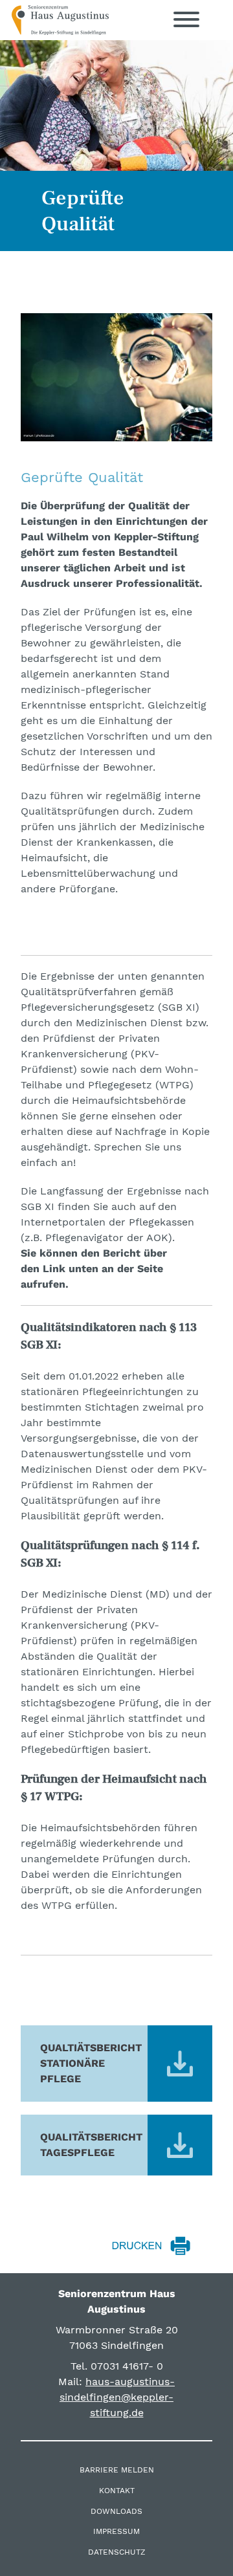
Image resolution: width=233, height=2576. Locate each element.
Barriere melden (117, 2470)
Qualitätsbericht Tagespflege (91, 2145)
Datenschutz (117, 2552)
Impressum (116, 2531)
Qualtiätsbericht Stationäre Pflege (91, 2063)
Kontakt (117, 2491)
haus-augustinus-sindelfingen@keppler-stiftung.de (117, 2397)
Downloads (116, 2511)
